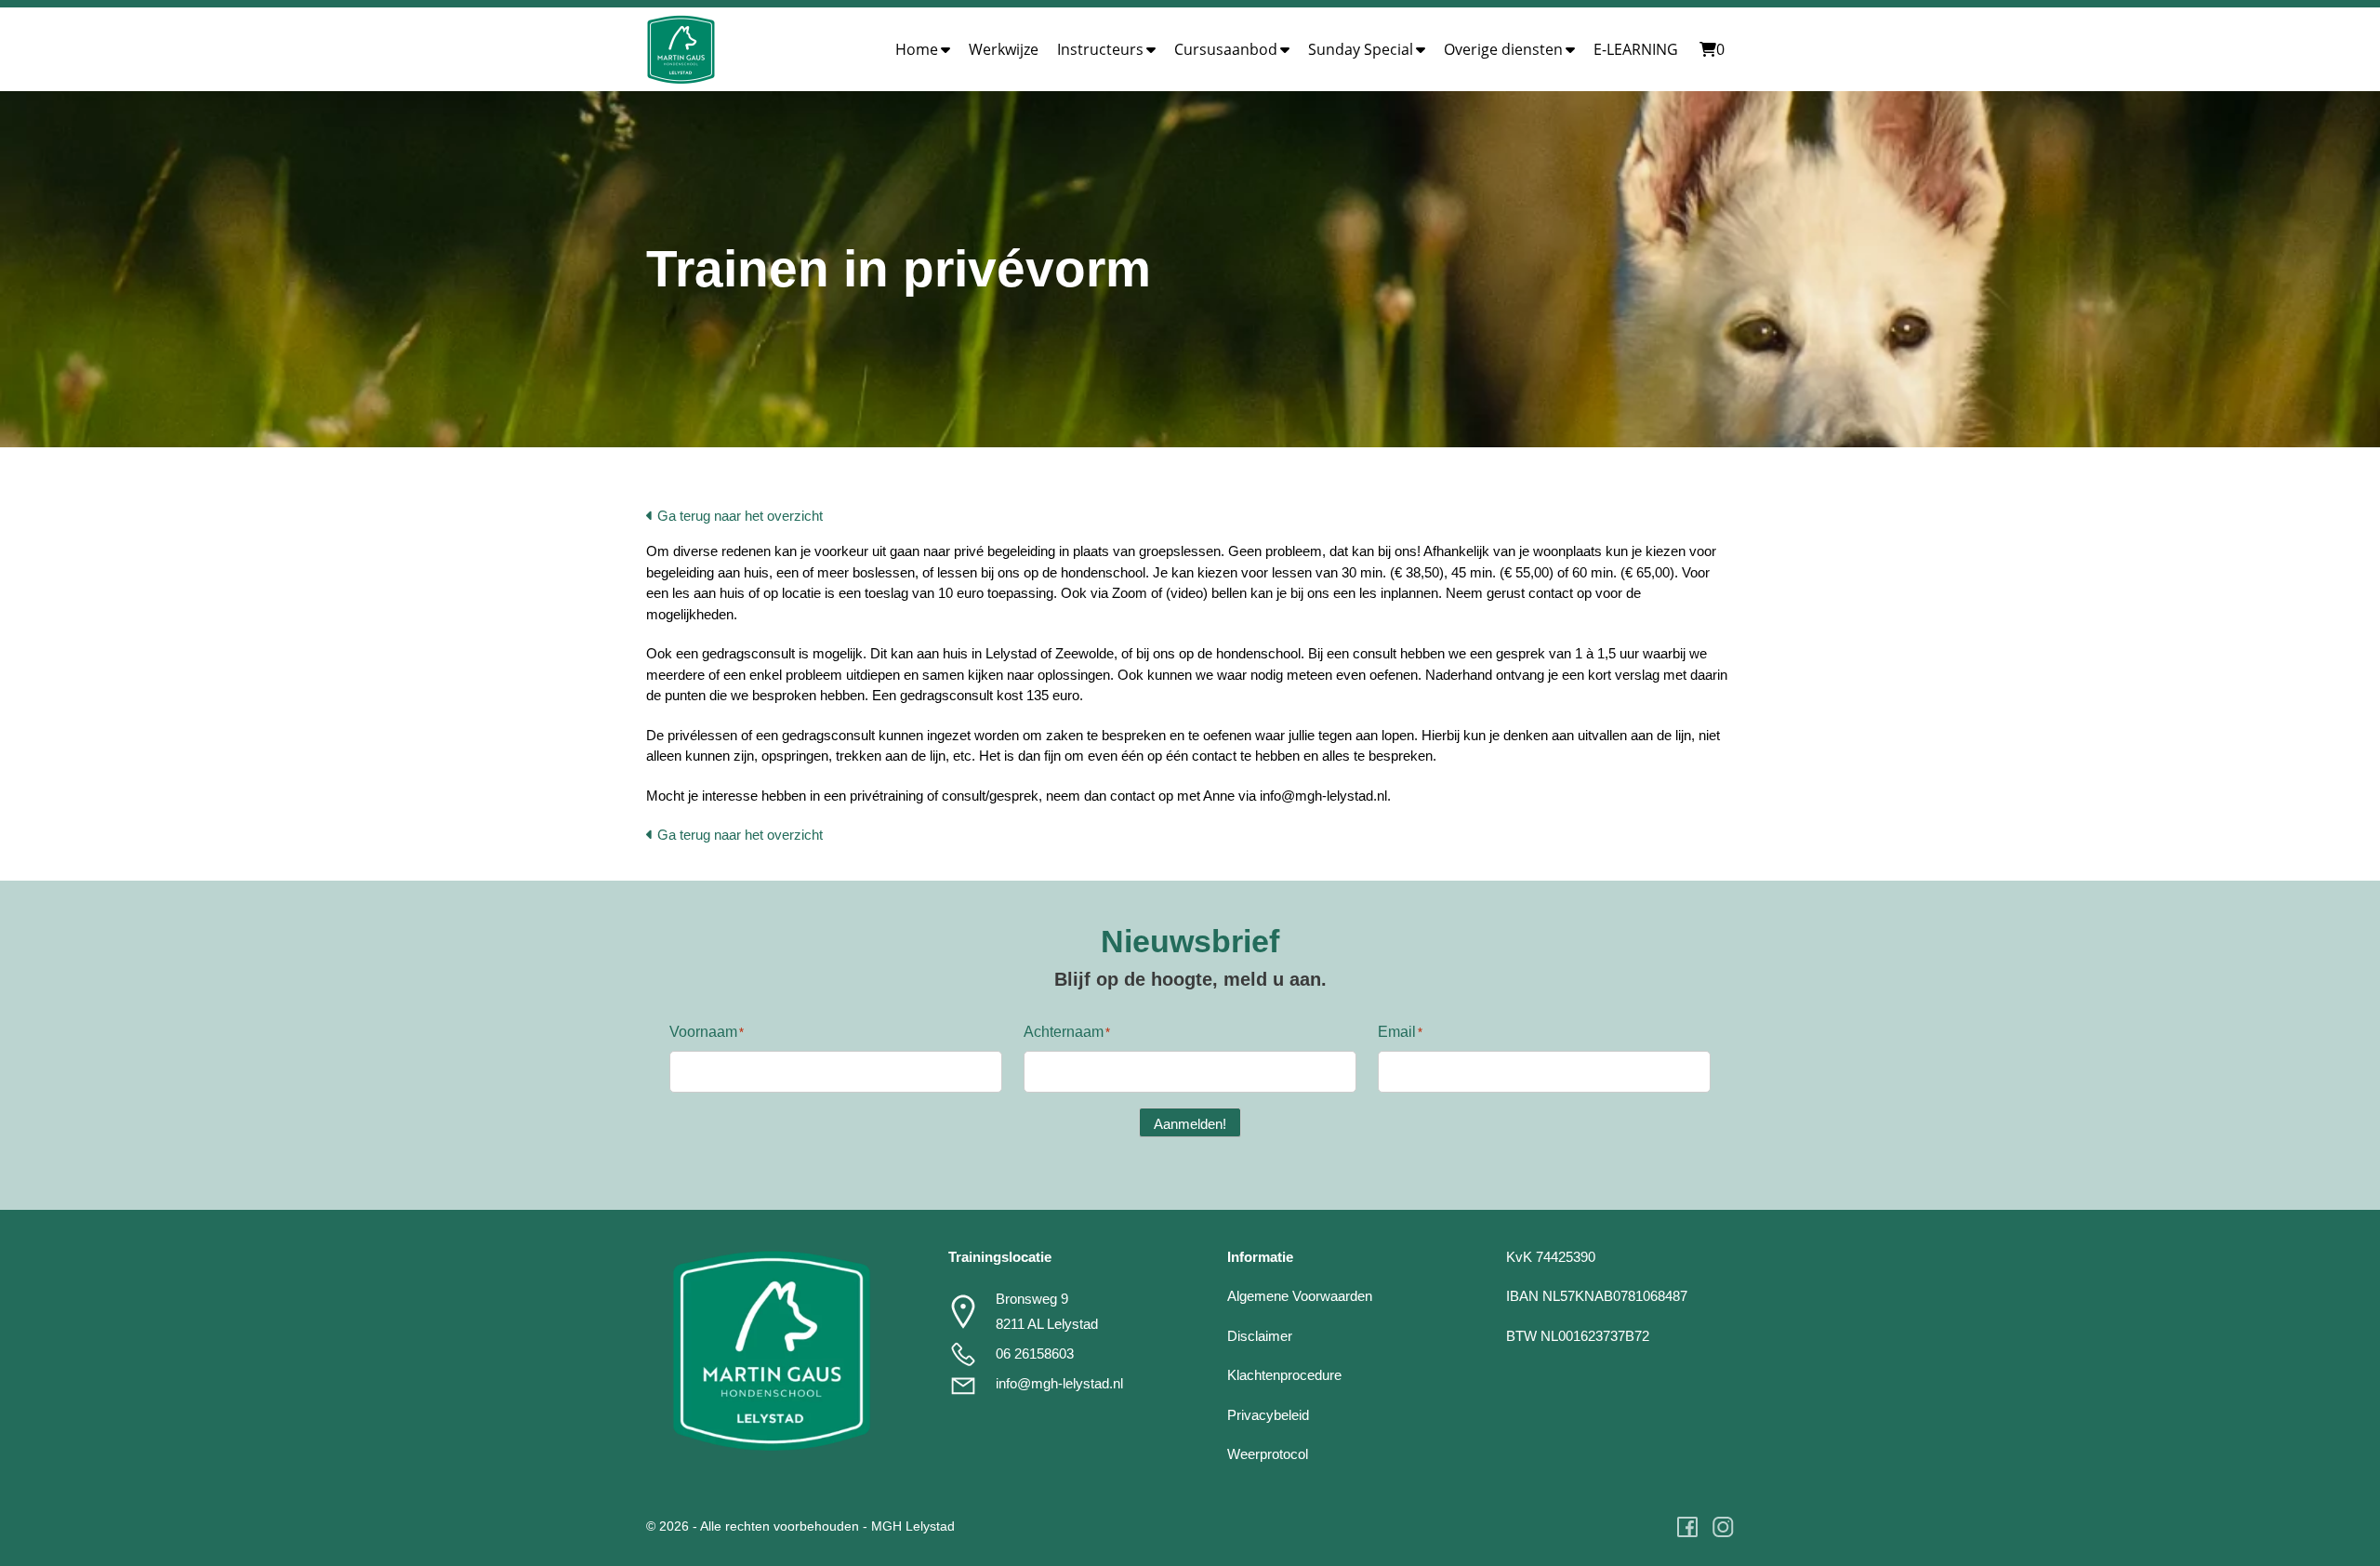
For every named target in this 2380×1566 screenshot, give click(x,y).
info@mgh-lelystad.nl (1059, 1383)
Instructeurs (1100, 49)
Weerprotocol (1268, 1454)
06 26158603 (1035, 1354)
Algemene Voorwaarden (1300, 1296)
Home (917, 49)
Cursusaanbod (1226, 49)
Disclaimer (1260, 1336)
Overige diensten (1503, 49)
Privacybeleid (1268, 1415)
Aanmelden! (1190, 1124)
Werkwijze (1004, 49)
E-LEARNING (1636, 49)
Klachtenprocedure (1284, 1375)
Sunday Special (1361, 49)
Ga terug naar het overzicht (738, 516)
